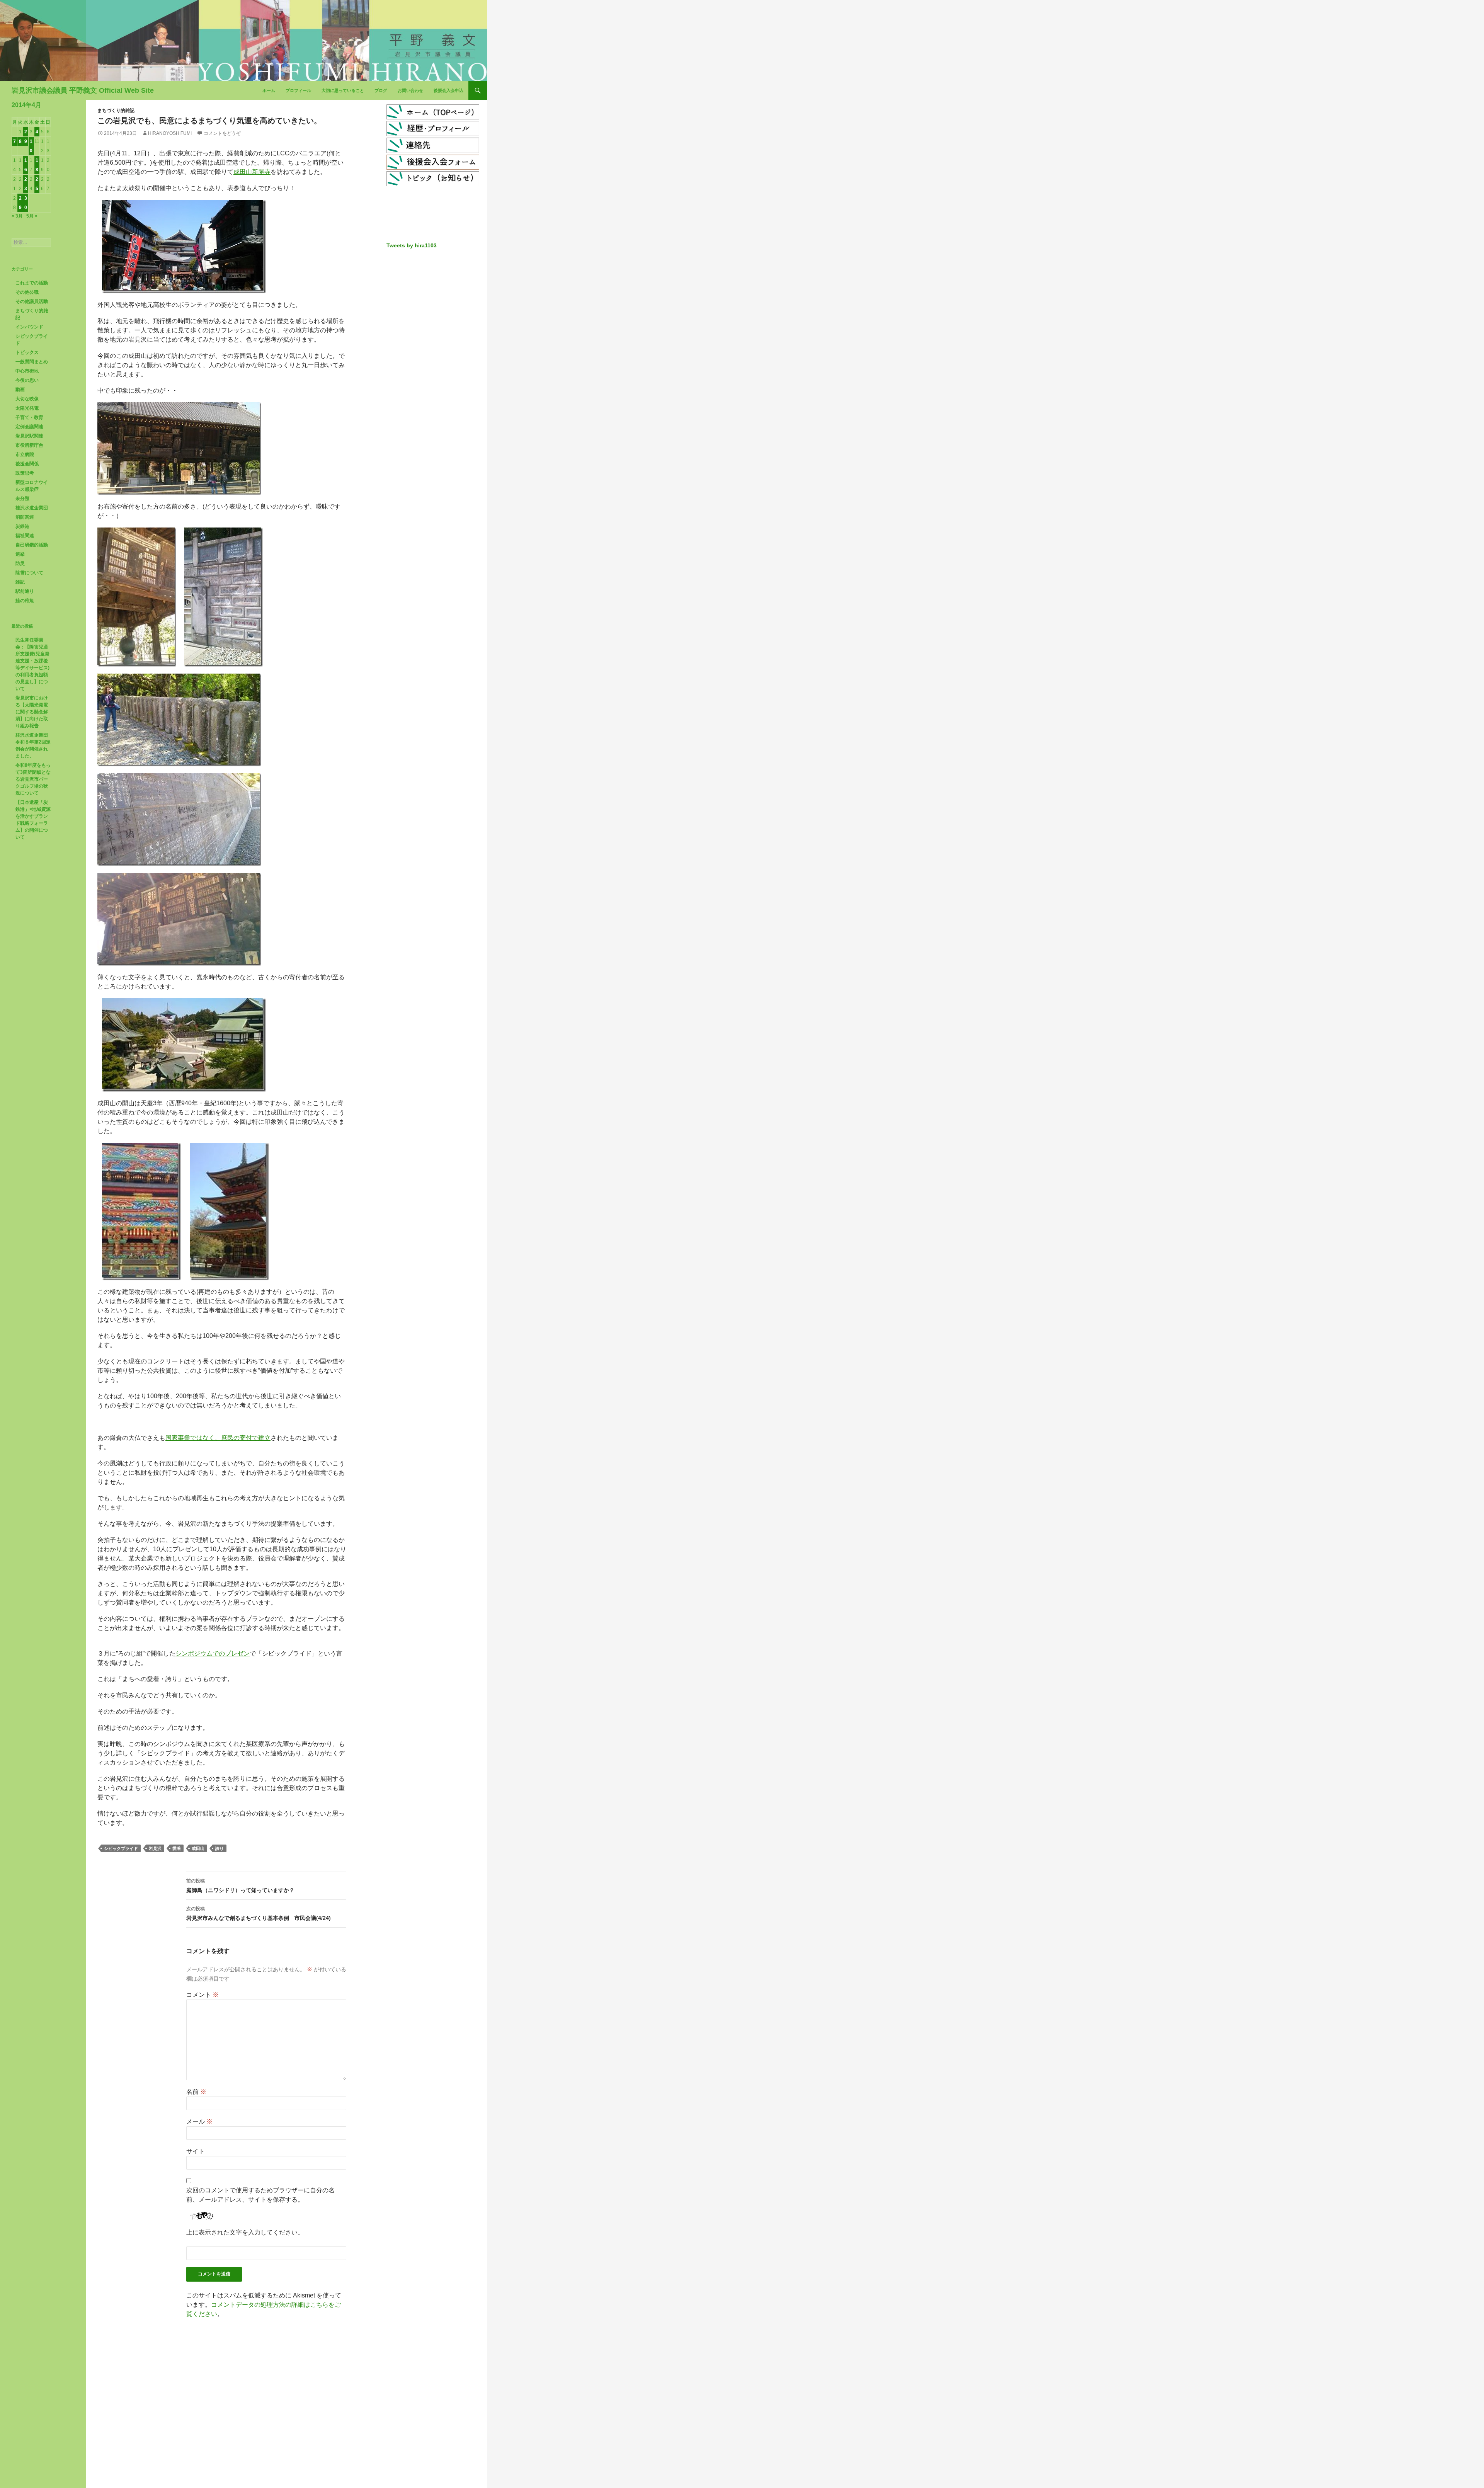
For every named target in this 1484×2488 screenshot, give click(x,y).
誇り (220, 1848)
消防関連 (25, 517)
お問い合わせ (410, 90)
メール (199, 2121)
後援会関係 (27, 464)
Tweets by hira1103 (412, 245)
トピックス (27, 352)
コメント (203, 1995)
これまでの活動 (32, 283)
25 (37, 184)
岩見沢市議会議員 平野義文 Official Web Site (83, 90)
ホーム (269, 90)
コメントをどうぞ (222, 133)
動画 (20, 390)
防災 (20, 563)
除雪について (29, 573)
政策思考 (25, 473)
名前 (196, 2092)
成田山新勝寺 (252, 172)
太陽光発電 (27, 408)
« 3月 (17, 216)
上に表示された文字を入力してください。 (245, 2232)
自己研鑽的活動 (32, 545)
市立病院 (25, 454)
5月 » (32, 216)
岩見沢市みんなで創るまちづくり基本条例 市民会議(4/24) (259, 1914)
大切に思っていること (343, 90)
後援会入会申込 (448, 90)
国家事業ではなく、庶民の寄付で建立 (218, 1438)
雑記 (20, 582)
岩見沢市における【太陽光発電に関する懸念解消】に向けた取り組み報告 (32, 712)
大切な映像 (27, 399)
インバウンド (29, 327)
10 (31, 146)
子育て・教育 (29, 417)
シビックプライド (121, 1848)
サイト (196, 2151)
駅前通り (25, 591)
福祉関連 (25, 536)
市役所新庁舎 (29, 445)
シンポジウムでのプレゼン (213, 1653)
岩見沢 (155, 1848)
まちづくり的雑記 (116, 111)
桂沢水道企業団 (32, 508)
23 (26, 184)
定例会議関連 (29, 427)
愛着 (177, 1848)
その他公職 (27, 292)
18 (37, 165)
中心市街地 (27, 371)
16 (26, 165)
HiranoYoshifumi (170, 133)
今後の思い (27, 380)
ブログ (381, 90)
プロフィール (298, 90)
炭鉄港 (22, 526)
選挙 (20, 554)
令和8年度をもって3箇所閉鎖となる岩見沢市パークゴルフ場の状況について (33, 779)
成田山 (198, 1848)
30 (26, 203)
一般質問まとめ (32, 362)
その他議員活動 (32, 301)
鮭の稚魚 (25, 601)
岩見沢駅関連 (29, 436)
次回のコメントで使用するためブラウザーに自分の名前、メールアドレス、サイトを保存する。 (260, 2195)
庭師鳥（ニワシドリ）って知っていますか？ (240, 1886)
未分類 (22, 499)
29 (20, 203)
